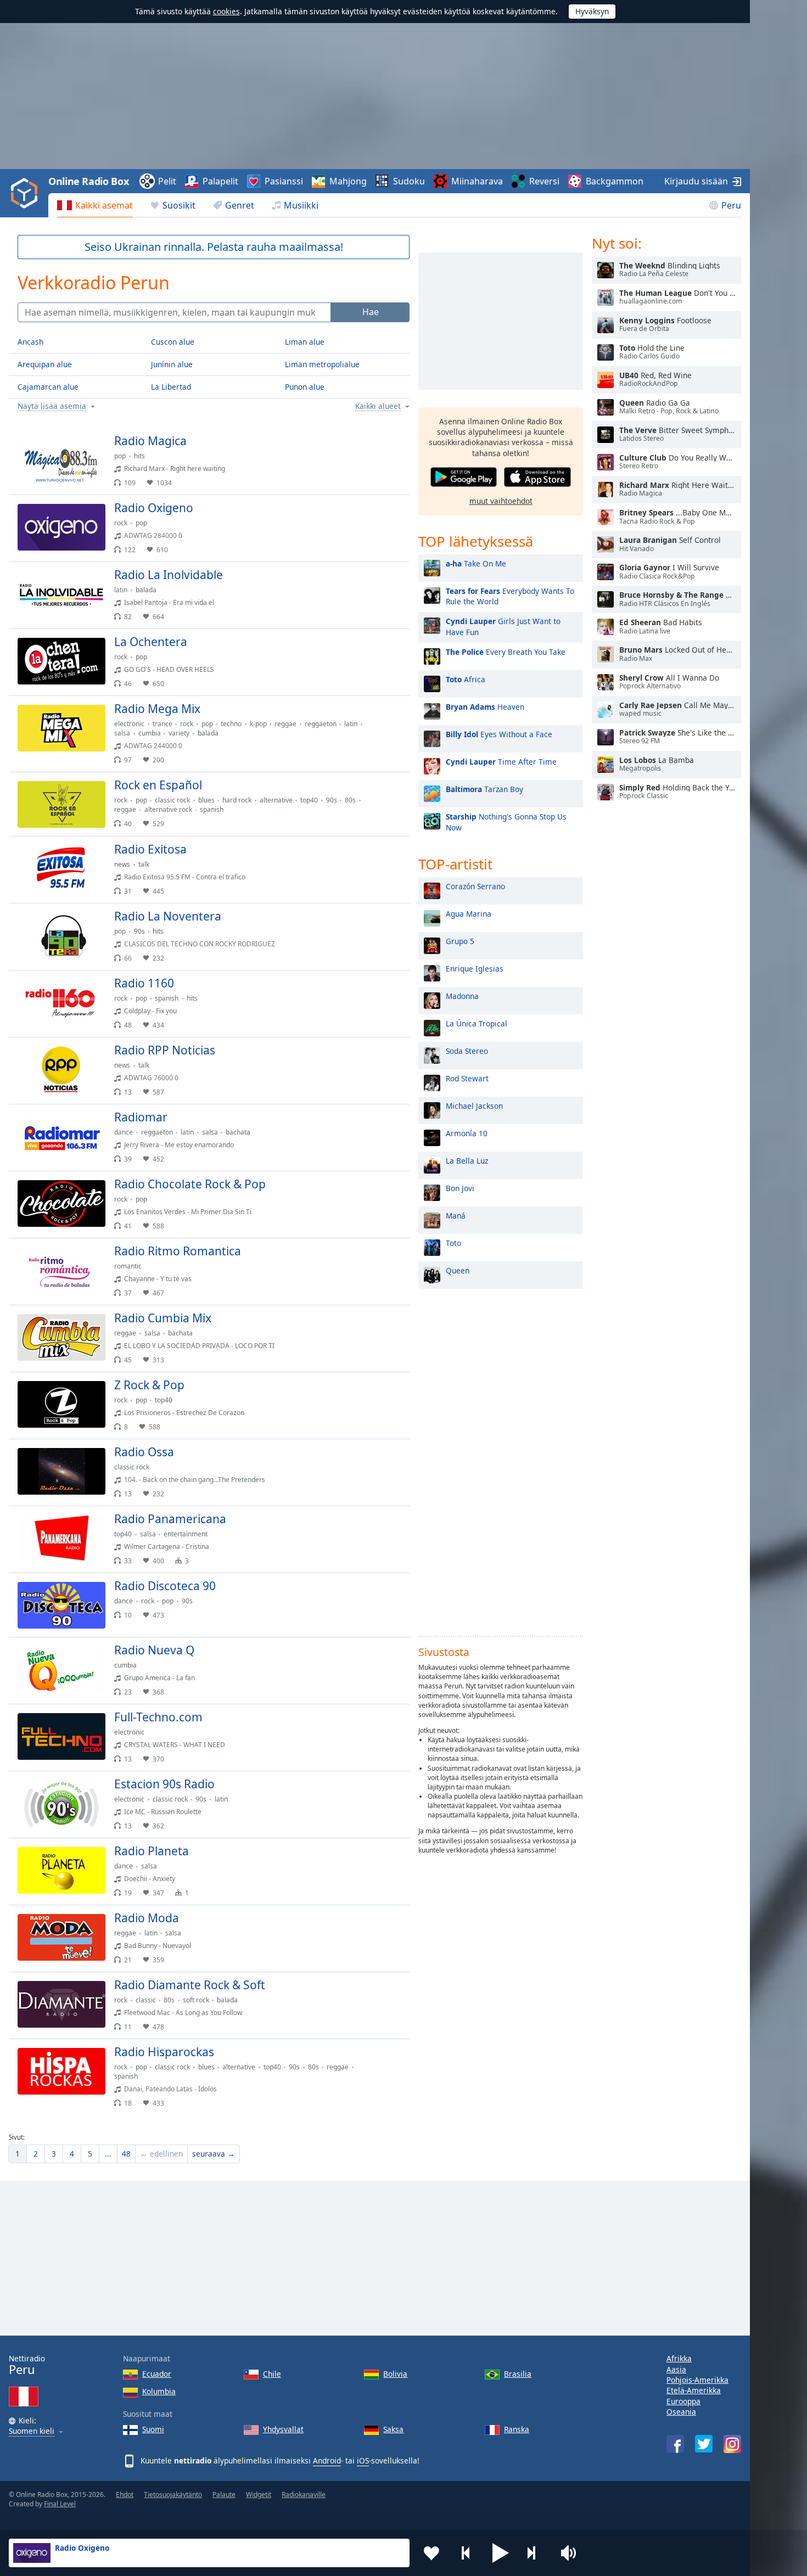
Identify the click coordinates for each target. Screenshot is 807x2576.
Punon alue (305, 387)
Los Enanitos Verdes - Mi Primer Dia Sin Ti (188, 1212)
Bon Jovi (460, 1188)
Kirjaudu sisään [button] (696, 181)
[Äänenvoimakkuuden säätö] (570, 2553)
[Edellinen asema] (466, 2553)
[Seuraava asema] (535, 2553)
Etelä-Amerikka (694, 2390)
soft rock (196, 2000)
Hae (371, 312)
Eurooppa (683, 2401)
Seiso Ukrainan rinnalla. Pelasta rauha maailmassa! (214, 247)
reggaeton (321, 724)
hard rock (237, 800)
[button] (501, 2553)
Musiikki (301, 205)
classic (146, 2000)
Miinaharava (477, 181)
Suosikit (179, 205)
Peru (731, 205)
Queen (458, 1270)
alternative (276, 800)
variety (179, 733)
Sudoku (409, 181)
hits (139, 456)
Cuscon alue (173, 342)
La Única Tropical (477, 1023)
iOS (363, 2460)
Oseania (681, 2412)
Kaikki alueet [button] (378, 406)
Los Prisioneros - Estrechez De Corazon (184, 1413)
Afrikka (679, 2358)
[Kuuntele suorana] (392, 446)
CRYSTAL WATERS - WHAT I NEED (175, 1745)
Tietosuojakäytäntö (173, 2494)
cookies (226, 11)
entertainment (186, 1534)
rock (121, 523)
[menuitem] (95, 205)
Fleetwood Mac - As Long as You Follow (183, 2013)
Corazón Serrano (475, 886)
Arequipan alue (45, 364)
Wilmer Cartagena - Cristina (167, 1547)
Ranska (517, 2429)
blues (206, 800)
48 (126, 2154)
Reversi (544, 181)
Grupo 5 (460, 941)
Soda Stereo (467, 1051)
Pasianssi (284, 181)
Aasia (676, 2369)
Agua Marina (469, 914)
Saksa (393, 2429)
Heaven (485, 707)
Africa (466, 679)
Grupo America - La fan (159, 1678)
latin (121, 590)
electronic (129, 724)
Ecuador (157, 2374)
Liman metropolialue (322, 364)
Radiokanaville (304, 2494)
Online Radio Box (88, 181)
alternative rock (168, 809)
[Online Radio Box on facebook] (675, 2444)
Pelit (167, 181)
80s (350, 800)
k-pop (258, 724)
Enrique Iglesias (475, 969)
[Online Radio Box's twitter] (704, 2444)
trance (162, 724)
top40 (309, 800)
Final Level (60, 2504)
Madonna (462, 996)
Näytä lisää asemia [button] (52, 406)
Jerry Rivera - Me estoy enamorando (179, 1145)
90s (332, 800)
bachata (238, 1132)
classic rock (172, 800)
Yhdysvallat (283, 2429)
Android (327, 2460)
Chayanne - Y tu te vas (158, 1279)
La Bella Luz (467, 1161)
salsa (122, 733)
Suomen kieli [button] (32, 2431)
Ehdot (125, 2494)
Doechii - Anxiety (150, 1879)
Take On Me (476, 563)
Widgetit (259, 2494)
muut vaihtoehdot (501, 501)
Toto (453, 1243)
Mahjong (348, 181)
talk (144, 864)
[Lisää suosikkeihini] (431, 2553)
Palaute (224, 2494)
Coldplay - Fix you (150, 1011)
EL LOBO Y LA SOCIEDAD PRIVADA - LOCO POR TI (199, 1346)
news (122, 864)
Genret (240, 205)
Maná (456, 1216)
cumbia (150, 733)
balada (146, 590)
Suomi (153, 2429)
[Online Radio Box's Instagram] (732, 2444)
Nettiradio (27, 2365)
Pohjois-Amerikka (697, 2380)
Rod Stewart (467, 1078)
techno (231, 724)
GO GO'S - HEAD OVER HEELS (169, 669)
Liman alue (305, 342)
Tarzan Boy (484, 789)
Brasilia (518, 2374)
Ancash (30, 342)
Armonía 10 (467, 1133)
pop (120, 456)
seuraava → (214, 2154)
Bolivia (395, 2374)
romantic (128, 1266)
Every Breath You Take (506, 652)
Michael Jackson (474, 1106)
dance (124, 1132)
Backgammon (615, 181)
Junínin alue (172, 364)
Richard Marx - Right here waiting (175, 468)
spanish (212, 809)
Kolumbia (159, 2391)
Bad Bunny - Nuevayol (158, 1946)
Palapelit (220, 181)
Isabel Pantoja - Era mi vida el (169, 602)
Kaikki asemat (104, 205)
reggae (285, 724)
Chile (272, 2374)
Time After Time (501, 762)
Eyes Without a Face (499, 734)
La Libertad (171, 387)
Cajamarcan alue (48, 387)
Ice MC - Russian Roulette (163, 1812)
